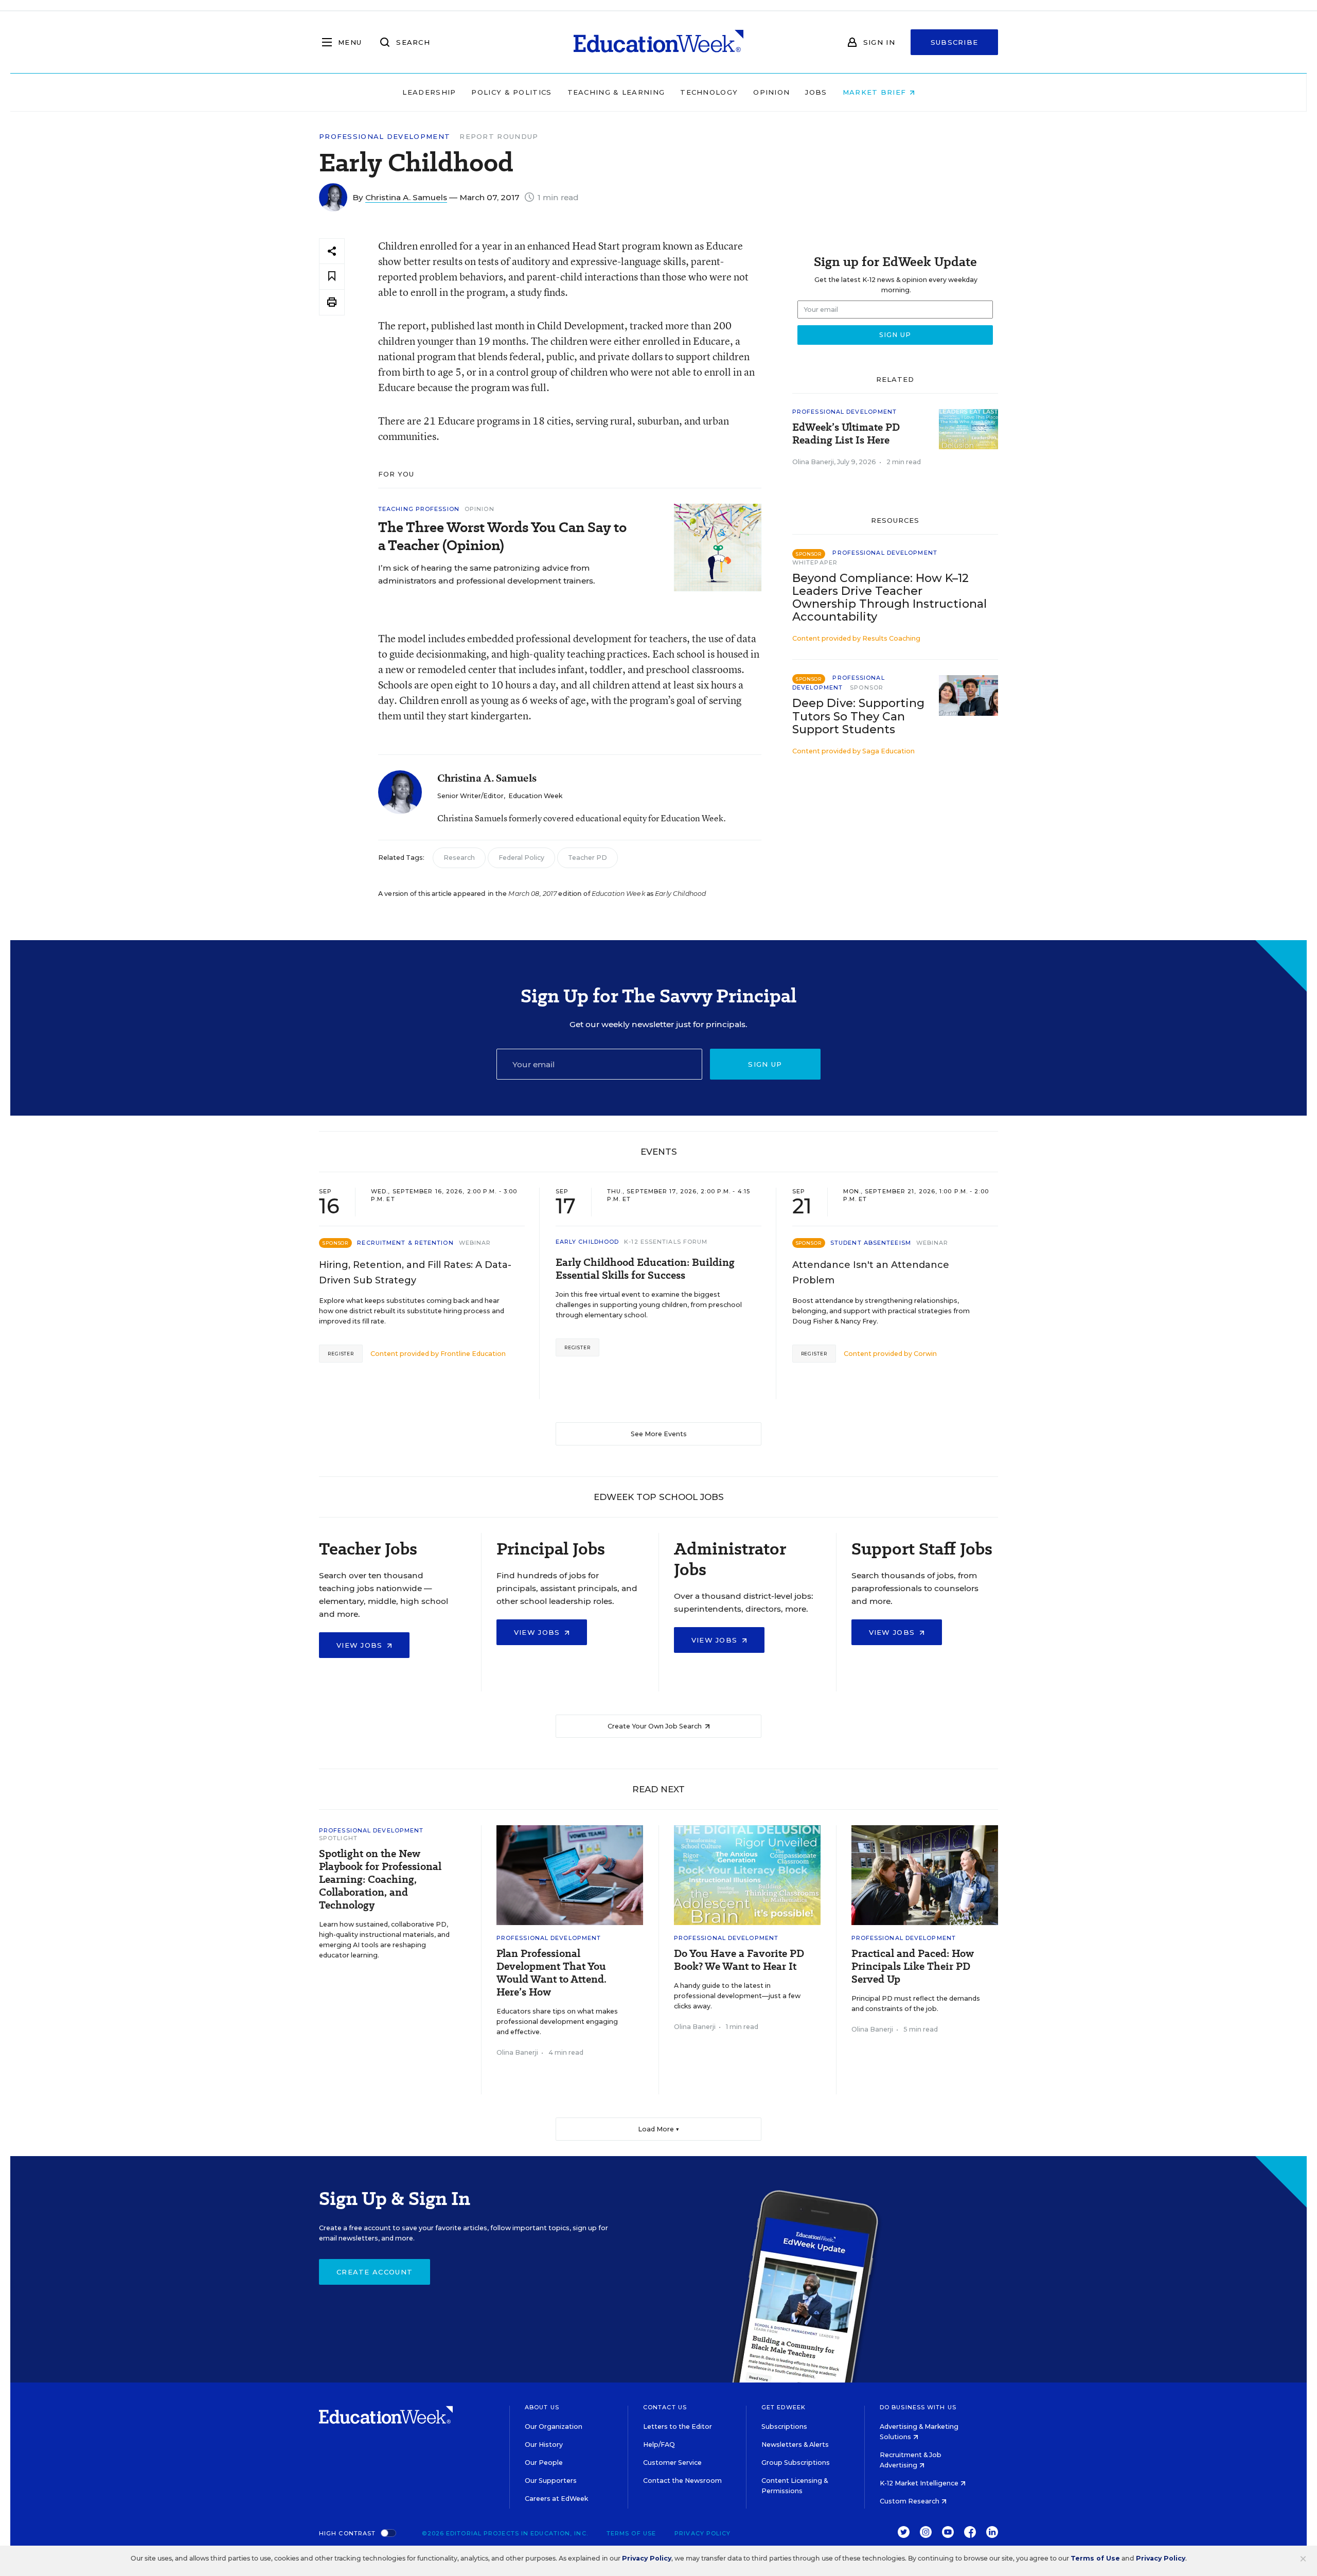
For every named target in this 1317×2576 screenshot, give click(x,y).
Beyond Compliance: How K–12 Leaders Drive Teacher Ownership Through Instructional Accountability (889, 597)
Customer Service (672, 2463)
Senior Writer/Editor (470, 796)
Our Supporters (551, 2481)
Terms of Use (631, 2533)
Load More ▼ (659, 2129)
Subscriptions (784, 2427)
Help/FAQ (659, 2445)
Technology (709, 92)
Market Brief (876, 92)
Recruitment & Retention (405, 1243)
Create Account (375, 2272)
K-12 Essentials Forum (666, 1242)
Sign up (765, 1064)
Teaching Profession (419, 509)
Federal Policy (521, 858)
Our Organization (554, 2427)
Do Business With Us (918, 2407)
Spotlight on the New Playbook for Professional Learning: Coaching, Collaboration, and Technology (380, 1880)
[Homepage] (658, 42)
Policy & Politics (511, 92)
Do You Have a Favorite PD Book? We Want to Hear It (739, 1960)
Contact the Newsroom (682, 2481)
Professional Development (385, 137)
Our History (544, 2445)
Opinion (771, 92)
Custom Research (910, 2501)
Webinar (475, 1243)
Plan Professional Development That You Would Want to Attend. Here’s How (551, 1973)
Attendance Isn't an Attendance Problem (871, 1273)
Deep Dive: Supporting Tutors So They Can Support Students (858, 716)
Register (341, 1354)
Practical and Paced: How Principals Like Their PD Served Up (913, 1966)
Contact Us (665, 2407)
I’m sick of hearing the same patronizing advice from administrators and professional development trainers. (487, 574)
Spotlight (338, 1838)
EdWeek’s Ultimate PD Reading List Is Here (846, 434)
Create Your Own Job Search (655, 1726)
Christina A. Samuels (406, 197)
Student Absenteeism (871, 1243)
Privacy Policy (702, 2533)
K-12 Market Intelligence (920, 2483)
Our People (544, 2463)
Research (459, 858)
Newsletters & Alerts (795, 2445)
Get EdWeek (784, 2407)
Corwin (925, 1354)
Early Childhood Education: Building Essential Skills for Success (645, 1269)
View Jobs (361, 1645)
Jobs (816, 92)
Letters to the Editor (678, 2427)
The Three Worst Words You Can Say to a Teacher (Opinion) (502, 536)
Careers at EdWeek (556, 2499)
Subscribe (955, 42)
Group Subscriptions (796, 2463)
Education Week (535, 796)
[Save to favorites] (332, 277)
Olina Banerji (813, 462)
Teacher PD (588, 858)
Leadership (429, 92)
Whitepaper (815, 562)
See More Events (659, 1434)
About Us (542, 2407)
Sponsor (867, 687)
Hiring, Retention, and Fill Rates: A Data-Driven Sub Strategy (415, 1273)
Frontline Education (473, 1354)
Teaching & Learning (616, 92)
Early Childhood (588, 1242)
